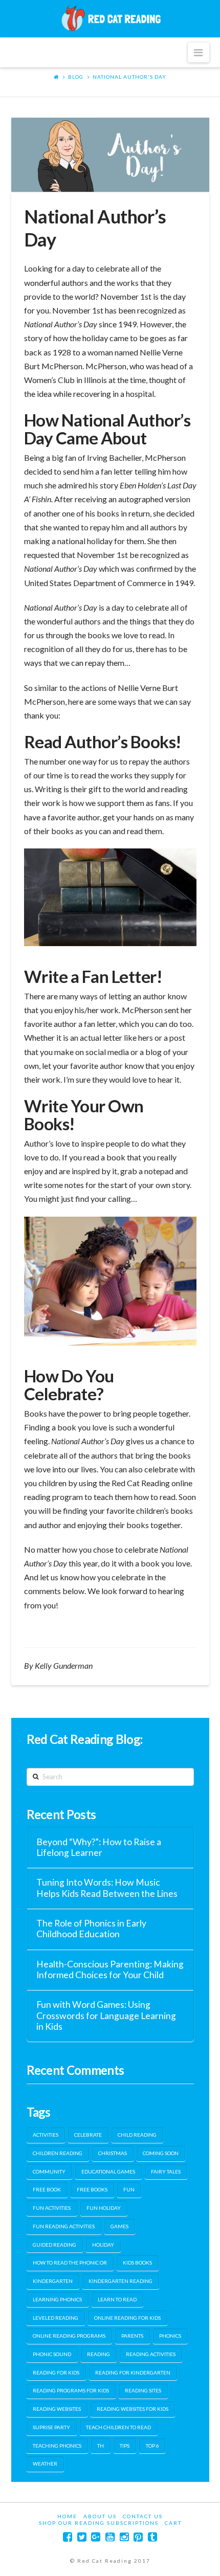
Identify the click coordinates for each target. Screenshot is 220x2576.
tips (125, 2446)
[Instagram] (124, 2537)
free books (92, 2189)
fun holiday (104, 2208)
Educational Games (108, 2171)
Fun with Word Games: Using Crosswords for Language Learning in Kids (106, 2015)
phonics (170, 2336)
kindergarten (53, 2281)
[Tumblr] (152, 2537)
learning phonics (57, 2299)
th (101, 2446)
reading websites (57, 2409)
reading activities (151, 2354)
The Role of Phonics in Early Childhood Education (91, 1929)
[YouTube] (110, 2537)
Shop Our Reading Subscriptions (99, 2523)
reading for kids (56, 2372)
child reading (137, 2135)
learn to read (117, 2299)
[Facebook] (68, 2537)
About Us (100, 2516)
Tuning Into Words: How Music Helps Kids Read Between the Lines (107, 1888)
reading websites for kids (133, 2409)
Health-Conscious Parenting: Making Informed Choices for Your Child (110, 1969)
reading (98, 2354)
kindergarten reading (120, 2281)
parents (132, 2336)
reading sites (143, 2390)
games (119, 2226)
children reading (58, 2153)
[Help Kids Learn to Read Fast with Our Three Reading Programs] (110, 18)
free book (47, 2189)
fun (129, 2189)
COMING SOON (161, 2153)
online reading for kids (127, 2318)
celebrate (88, 2135)
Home (67, 2516)
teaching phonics (57, 2446)
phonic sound (52, 2354)
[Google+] (96, 2537)
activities (46, 2135)
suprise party (51, 2427)
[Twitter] (82, 2537)
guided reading (54, 2245)
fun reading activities (64, 2226)
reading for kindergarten (133, 2372)
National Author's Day (129, 77)
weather (45, 2463)
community (49, 2171)
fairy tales (166, 2171)
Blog (76, 77)
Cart (173, 2523)
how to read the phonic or (70, 2263)
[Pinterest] (138, 2537)
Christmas (113, 2153)
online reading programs (69, 2336)
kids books (137, 2263)
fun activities (52, 2208)
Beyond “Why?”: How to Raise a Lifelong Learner (99, 1847)
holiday (103, 2245)
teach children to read (118, 2427)
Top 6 (152, 2446)
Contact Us (143, 2516)
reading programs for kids (71, 2390)
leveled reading (56, 2318)
